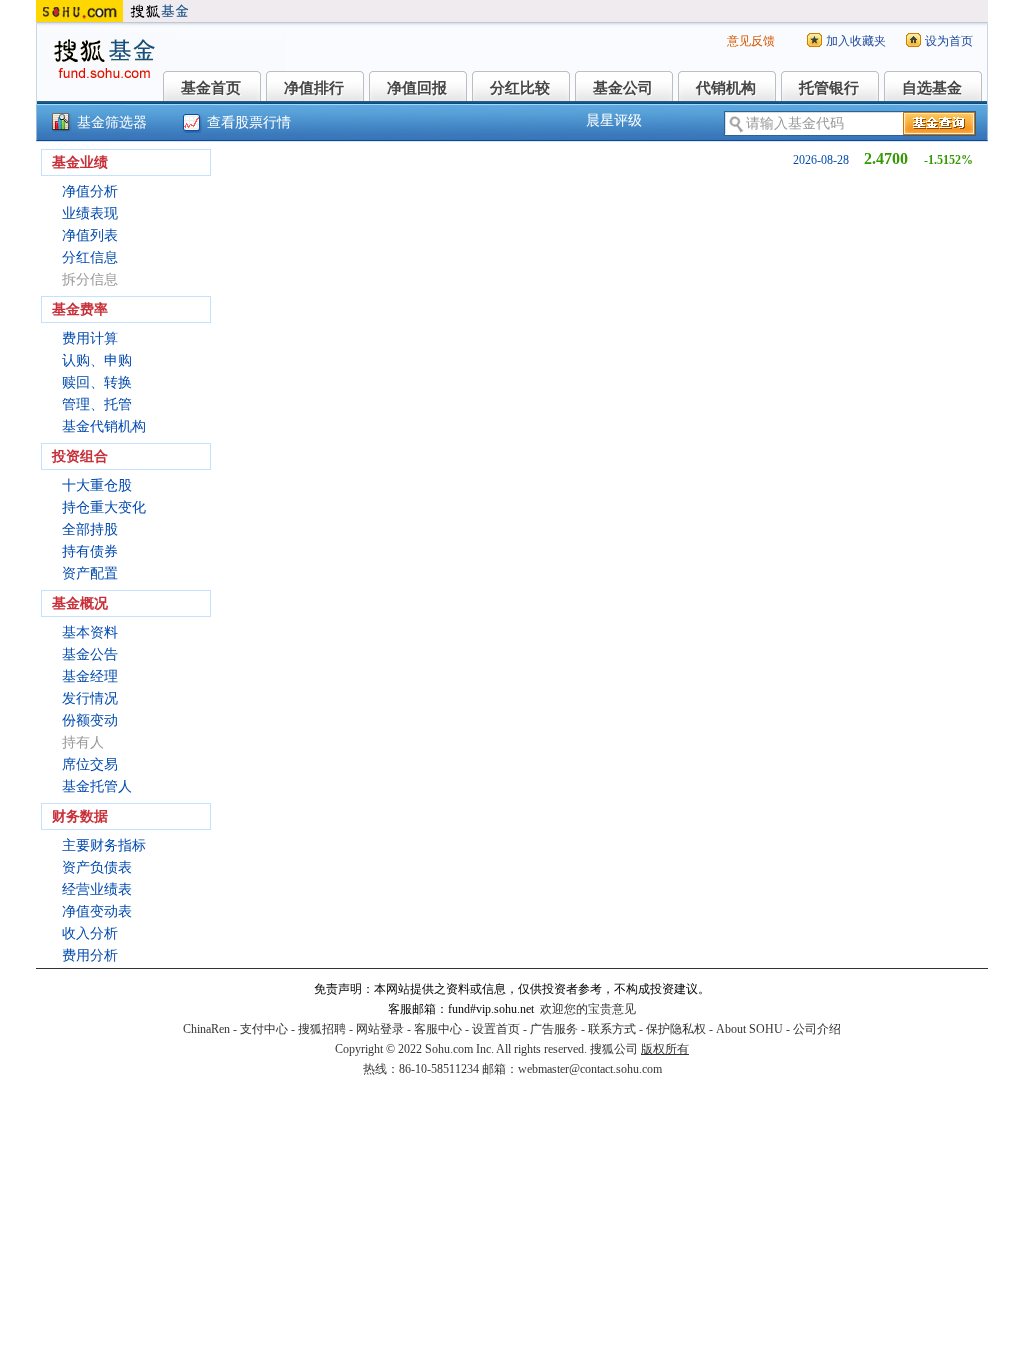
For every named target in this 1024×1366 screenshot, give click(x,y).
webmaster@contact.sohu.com (590, 1069)
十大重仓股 (97, 485)
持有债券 (90, 551)
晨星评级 (614, 120)
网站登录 (380, 1029)
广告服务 (554, 1029)
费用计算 (90, 338)
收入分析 (90, 933)
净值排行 (314, 88)
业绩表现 (90, 213)
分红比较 (520, 88)
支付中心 (264, 1029)
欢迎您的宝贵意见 (588, 1009)
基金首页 (211, 88)
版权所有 (665, 1049)
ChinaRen (206, 1029)
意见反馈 (751, 41)
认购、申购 (97, 360)
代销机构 (726, 88)
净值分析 (90, 191)
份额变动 (90, 720)
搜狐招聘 (322, 1029)
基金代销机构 (104, 426)
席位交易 (90, 764)
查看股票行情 (249, 122)
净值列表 (90, 235)
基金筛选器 (112, 122)
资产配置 (90, 573)
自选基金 (932, 88)
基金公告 (90, 654)
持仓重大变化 (104, 507)
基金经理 (90, 676)
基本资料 (90, 632)
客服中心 (438, 1029)
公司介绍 (817, 1029)
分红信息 (90, 257)
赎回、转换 (97, 382)
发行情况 (90, 698)
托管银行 (829, 88)
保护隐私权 (676, 1029)
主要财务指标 (104, 845)
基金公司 (623, 88)
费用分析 (90, 955)
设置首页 (496, 1029)
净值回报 (417, 88)
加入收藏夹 (856, 41)
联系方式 (612, 1029)
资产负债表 (97, 867)
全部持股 (90, 529)
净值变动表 (97, 911)
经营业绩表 (97, 889)
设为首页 (949, 41)
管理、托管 (97, 404)
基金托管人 (97, 786)
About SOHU (749, 1029)
